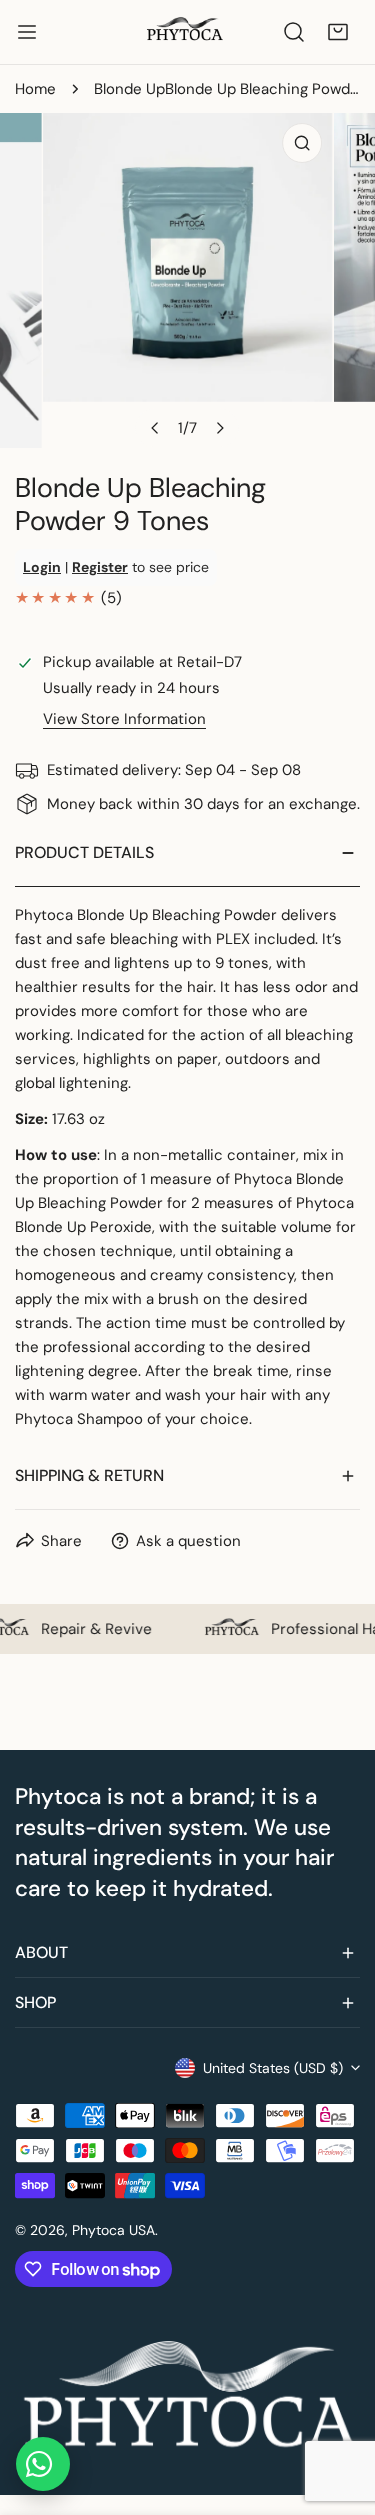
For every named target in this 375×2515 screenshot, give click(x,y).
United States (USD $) (273, 2068)
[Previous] (155, 428)
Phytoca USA (113, 2230)
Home (35, 89)
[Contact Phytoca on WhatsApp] (43, 2464)
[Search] (294, 32)
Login (42, 567)
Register (100, 567)
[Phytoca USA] (186, 32)
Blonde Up (129, 89)
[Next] (219, 428)
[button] (338, 32)
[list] (187, 280)
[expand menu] (27, 32)
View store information (124, 719)
